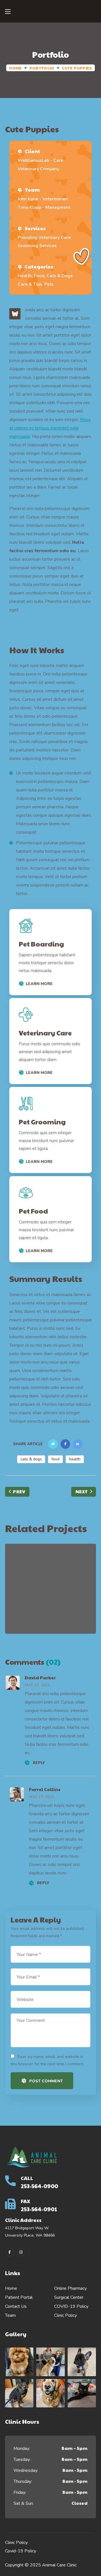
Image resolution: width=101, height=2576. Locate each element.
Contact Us (16, 2306)
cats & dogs (31, 1459)
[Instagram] (21, 2252)
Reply (39, 1763)
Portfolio (42, 68)
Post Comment (46, 2081)
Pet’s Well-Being (50, 1593)
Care (38, 1613)
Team (10, 2315)
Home (15, 68)
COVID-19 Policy (71, 2306)
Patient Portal (19, 2297)
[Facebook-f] (9, 2252)
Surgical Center (69, 2297)
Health (61, 1613)
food (55, 1459)
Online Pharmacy (70, 2288)
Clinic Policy (66, 2315)
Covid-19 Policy (21, 2551)
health (75, 1459)
